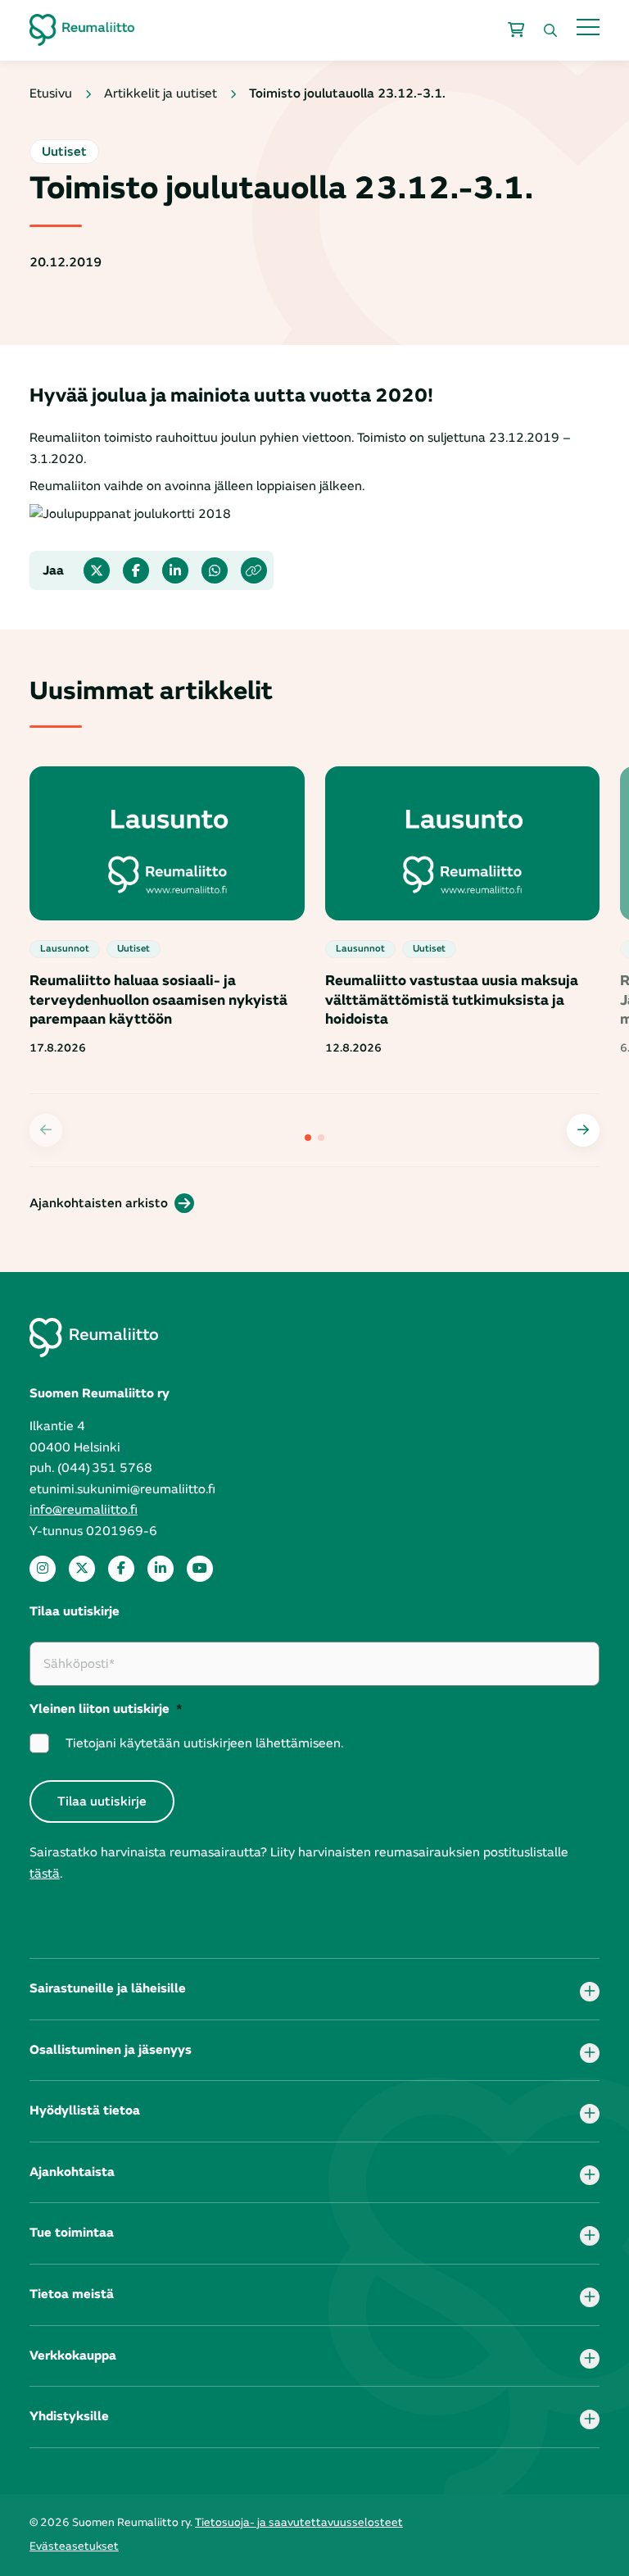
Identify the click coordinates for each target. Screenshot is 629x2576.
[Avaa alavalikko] (590, 1992)
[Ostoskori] (516, 30)
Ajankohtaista (72, 2172)
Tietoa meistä (72, 2294)
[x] (82, 1569)
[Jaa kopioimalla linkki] (254, 570)
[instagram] (43, 1569)
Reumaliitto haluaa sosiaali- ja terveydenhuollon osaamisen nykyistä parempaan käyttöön (158, 1000)
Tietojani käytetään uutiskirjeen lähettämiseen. (204, 1743)
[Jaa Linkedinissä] (175, 570)
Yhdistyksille (69, 2416)
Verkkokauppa (73, 2356)
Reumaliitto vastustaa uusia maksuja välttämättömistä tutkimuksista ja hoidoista (452, 1000)
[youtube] (200, 1569)
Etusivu (51, 93)
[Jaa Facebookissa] (136, 570)
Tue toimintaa (72, 2233)
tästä (45, 1874)
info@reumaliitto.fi (84, 1510)
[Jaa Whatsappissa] (215, 570)
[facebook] (121, 1569)
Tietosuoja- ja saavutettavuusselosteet (299, 2522)
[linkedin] (161, 1569)
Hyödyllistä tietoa (85, 2110)
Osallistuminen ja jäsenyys (111, 2050)
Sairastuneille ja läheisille (108, 1988)
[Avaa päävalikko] (588, 27)
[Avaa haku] (550, 30)
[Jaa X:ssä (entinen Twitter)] (97, 570)
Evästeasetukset (74, 2546)
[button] (583, 1130)
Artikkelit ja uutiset (161, 93)
